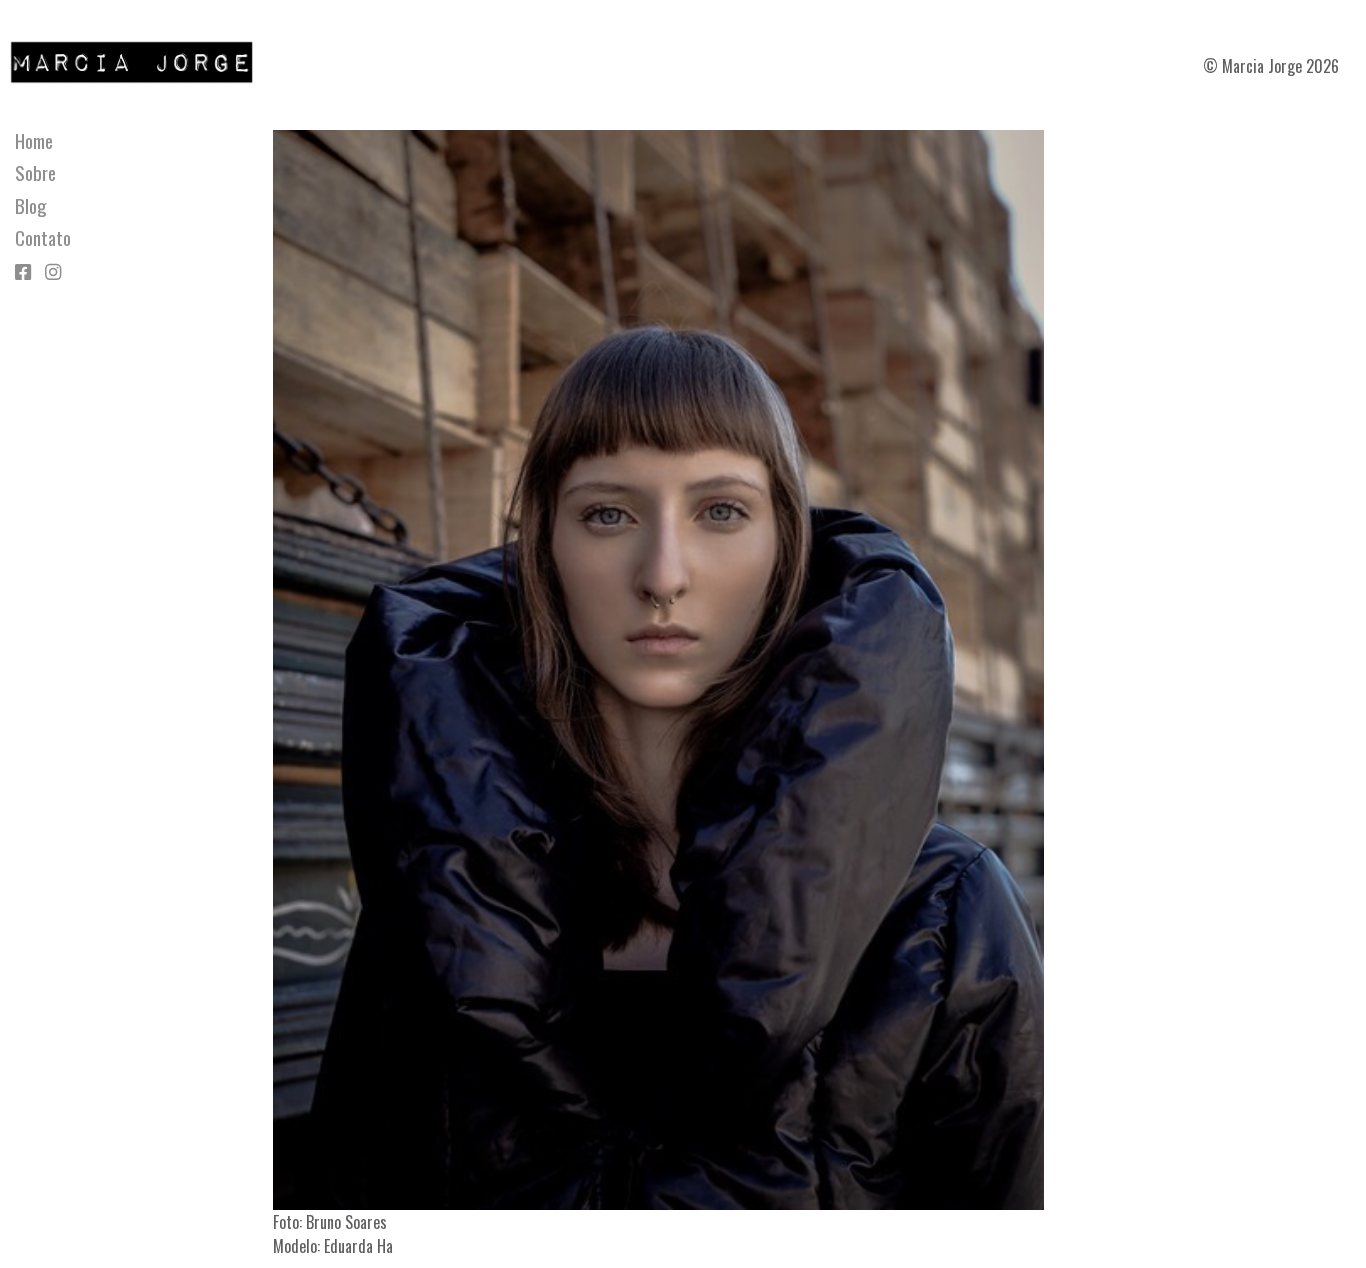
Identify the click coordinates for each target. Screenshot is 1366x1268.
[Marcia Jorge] (142, 59)
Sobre (35, 173)
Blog (31, 206)
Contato (43, 238)
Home (34, 141)
